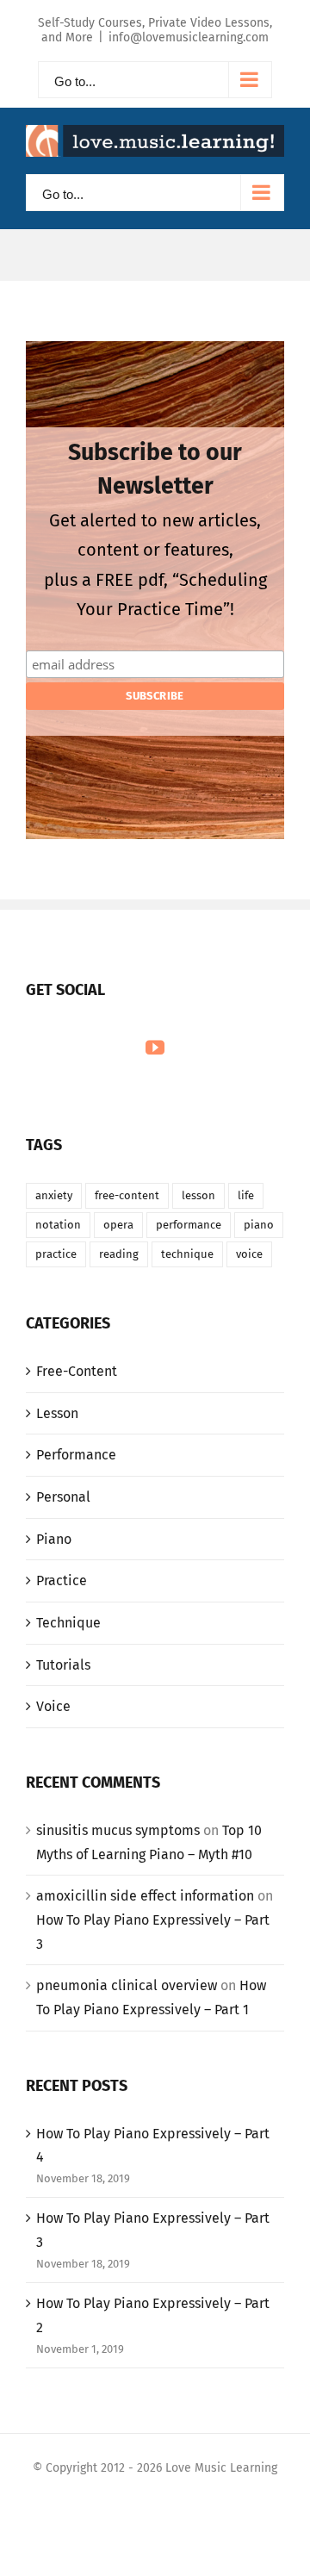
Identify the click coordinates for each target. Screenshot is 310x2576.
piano (259, 1225)
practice (56, 1254)
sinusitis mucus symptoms (118, 1830)
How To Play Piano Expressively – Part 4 (153, 2146)
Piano (54, 1539)
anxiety (54, 1195)
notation (58, 1225)
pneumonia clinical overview (127, 1985)
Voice (53, 1706)
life (246, 1195)
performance (189, 1225)
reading (119, 1254)
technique (187, 1254)
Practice (62, 1580)
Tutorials (63, 1665)
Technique (68, 1623)
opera (118, 1225)
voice (249, 1254)
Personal (63, 1497)
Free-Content (77, 1371)
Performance (76, 1455)
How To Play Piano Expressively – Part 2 (153, 2315)
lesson (198, 1195)
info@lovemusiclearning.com (189, 37)
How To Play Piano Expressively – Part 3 (153, 2230)
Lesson (57, 1413)
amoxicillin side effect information (145, 1896)
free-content (127, 1195)
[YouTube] (155, 1048)
